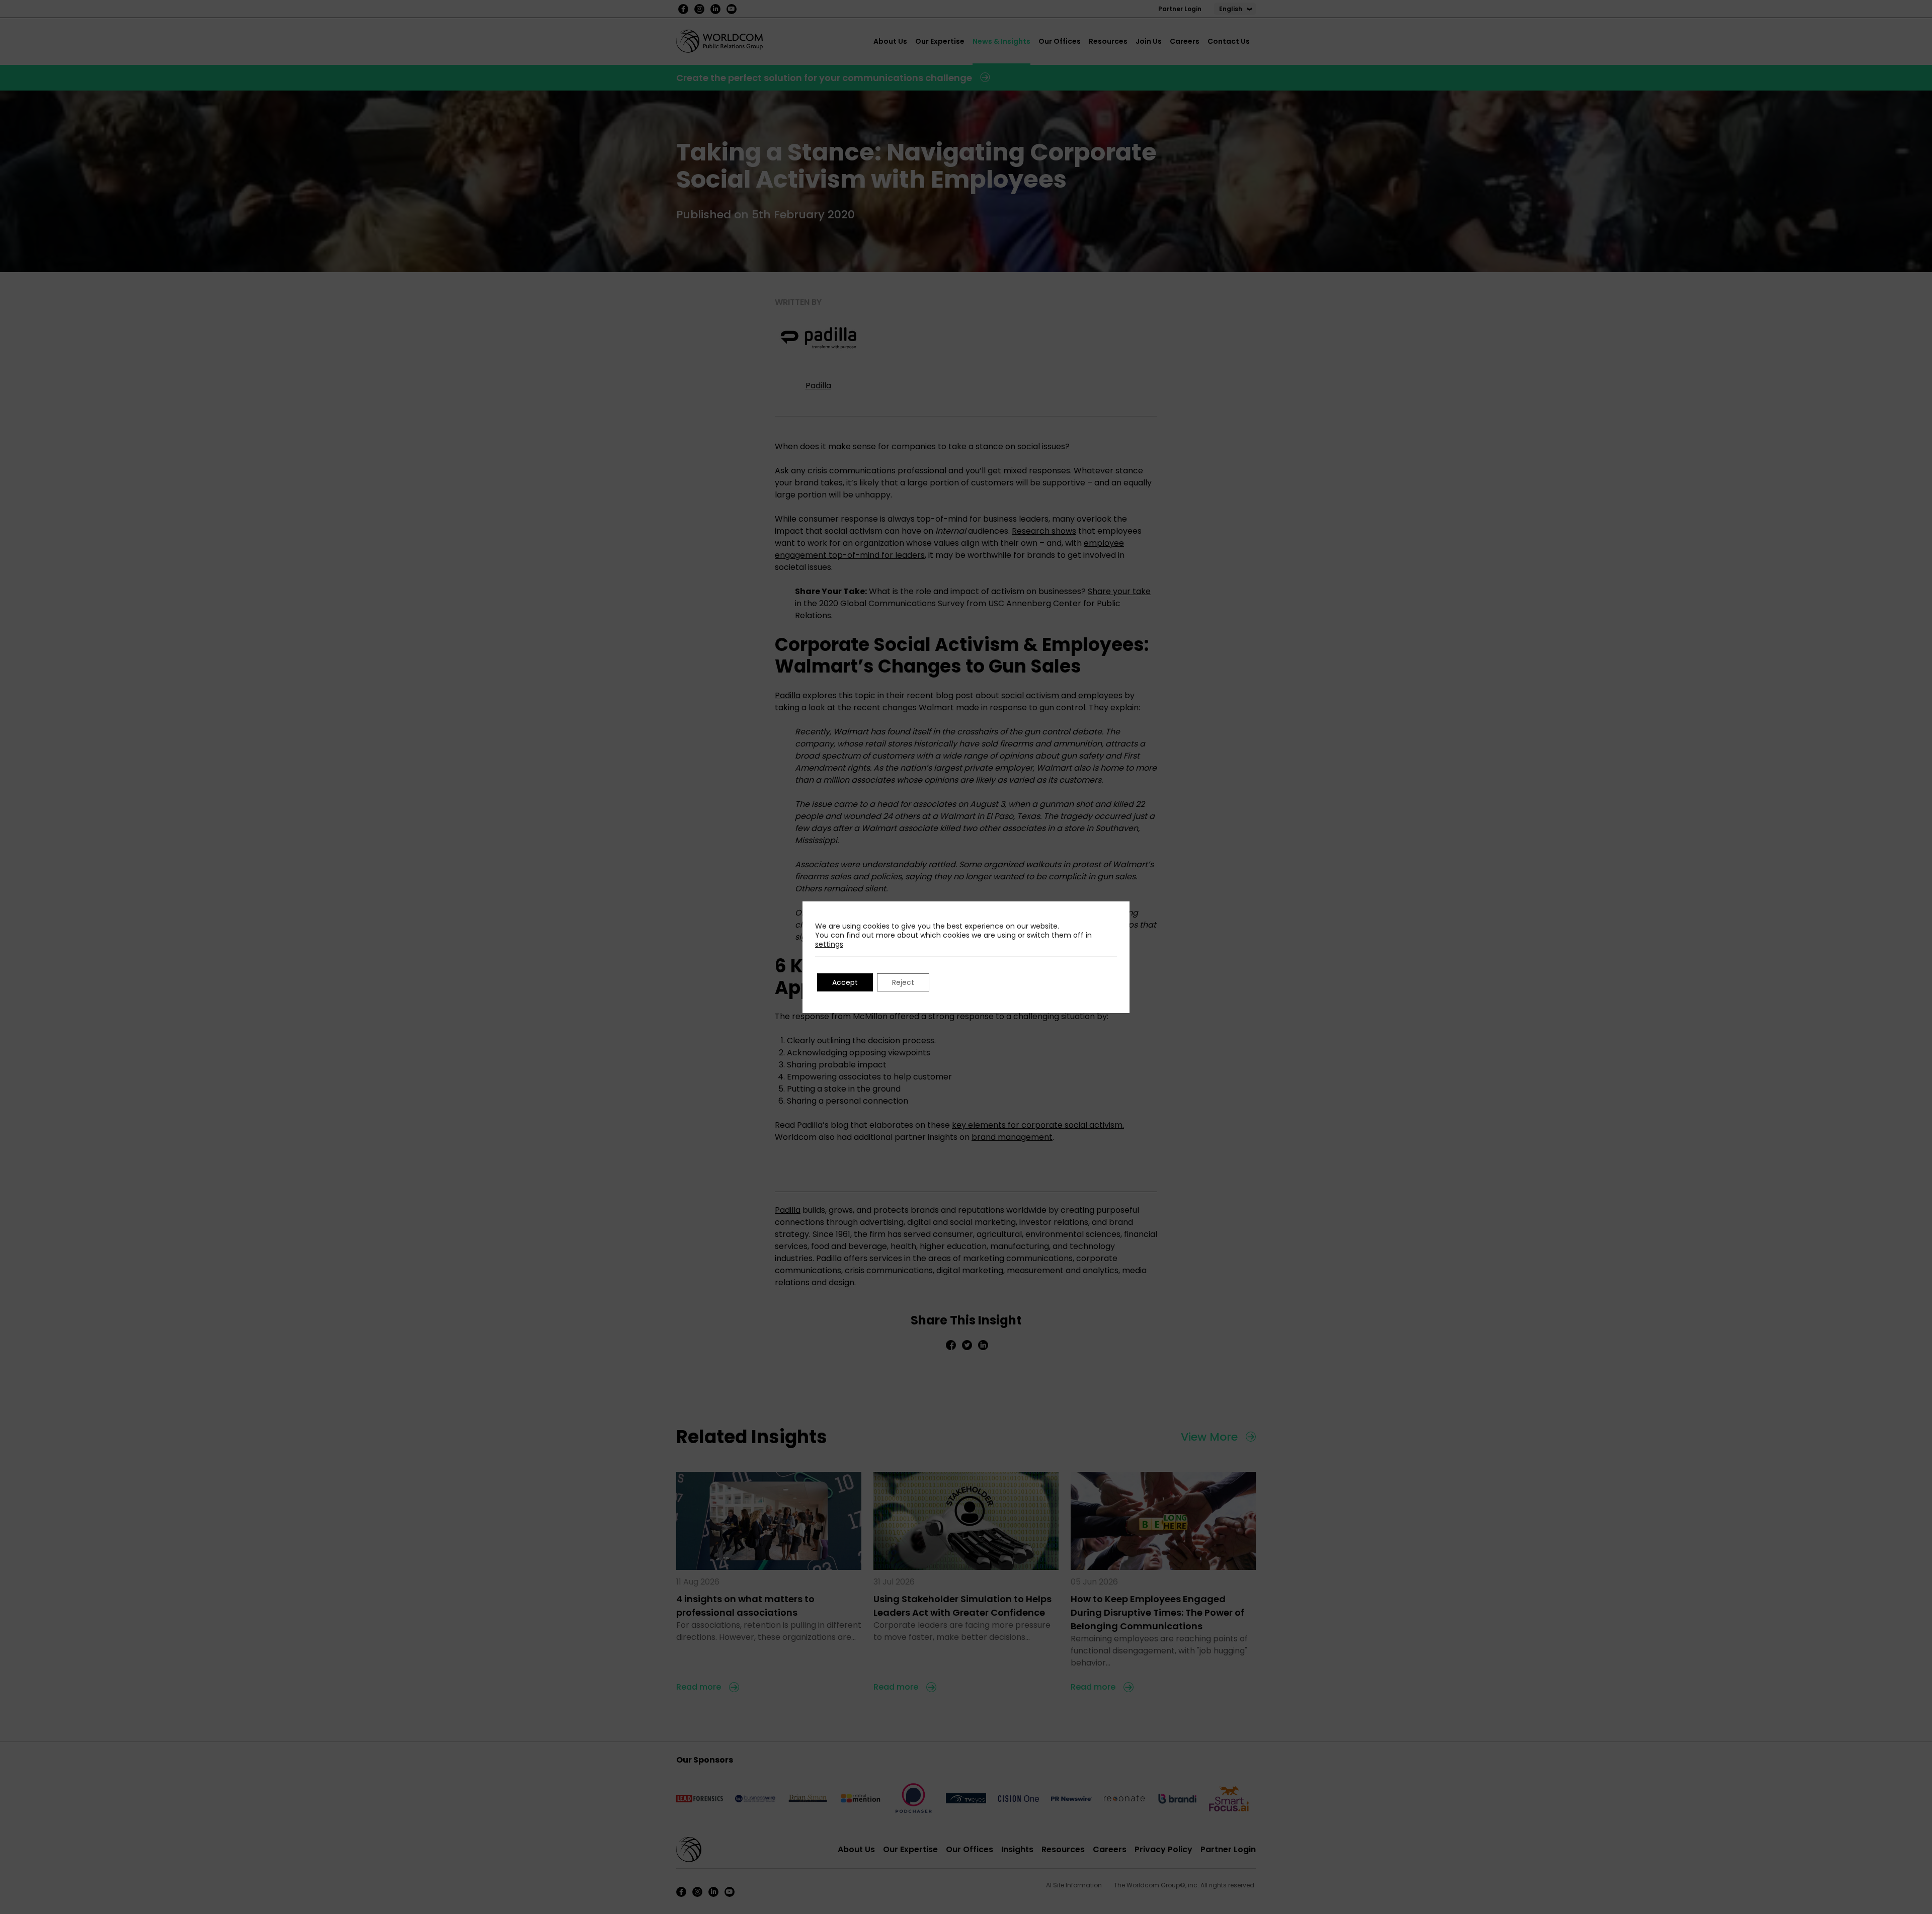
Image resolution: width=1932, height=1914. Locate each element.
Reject (903, 982)
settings (829, 944)
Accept (845, 982)
